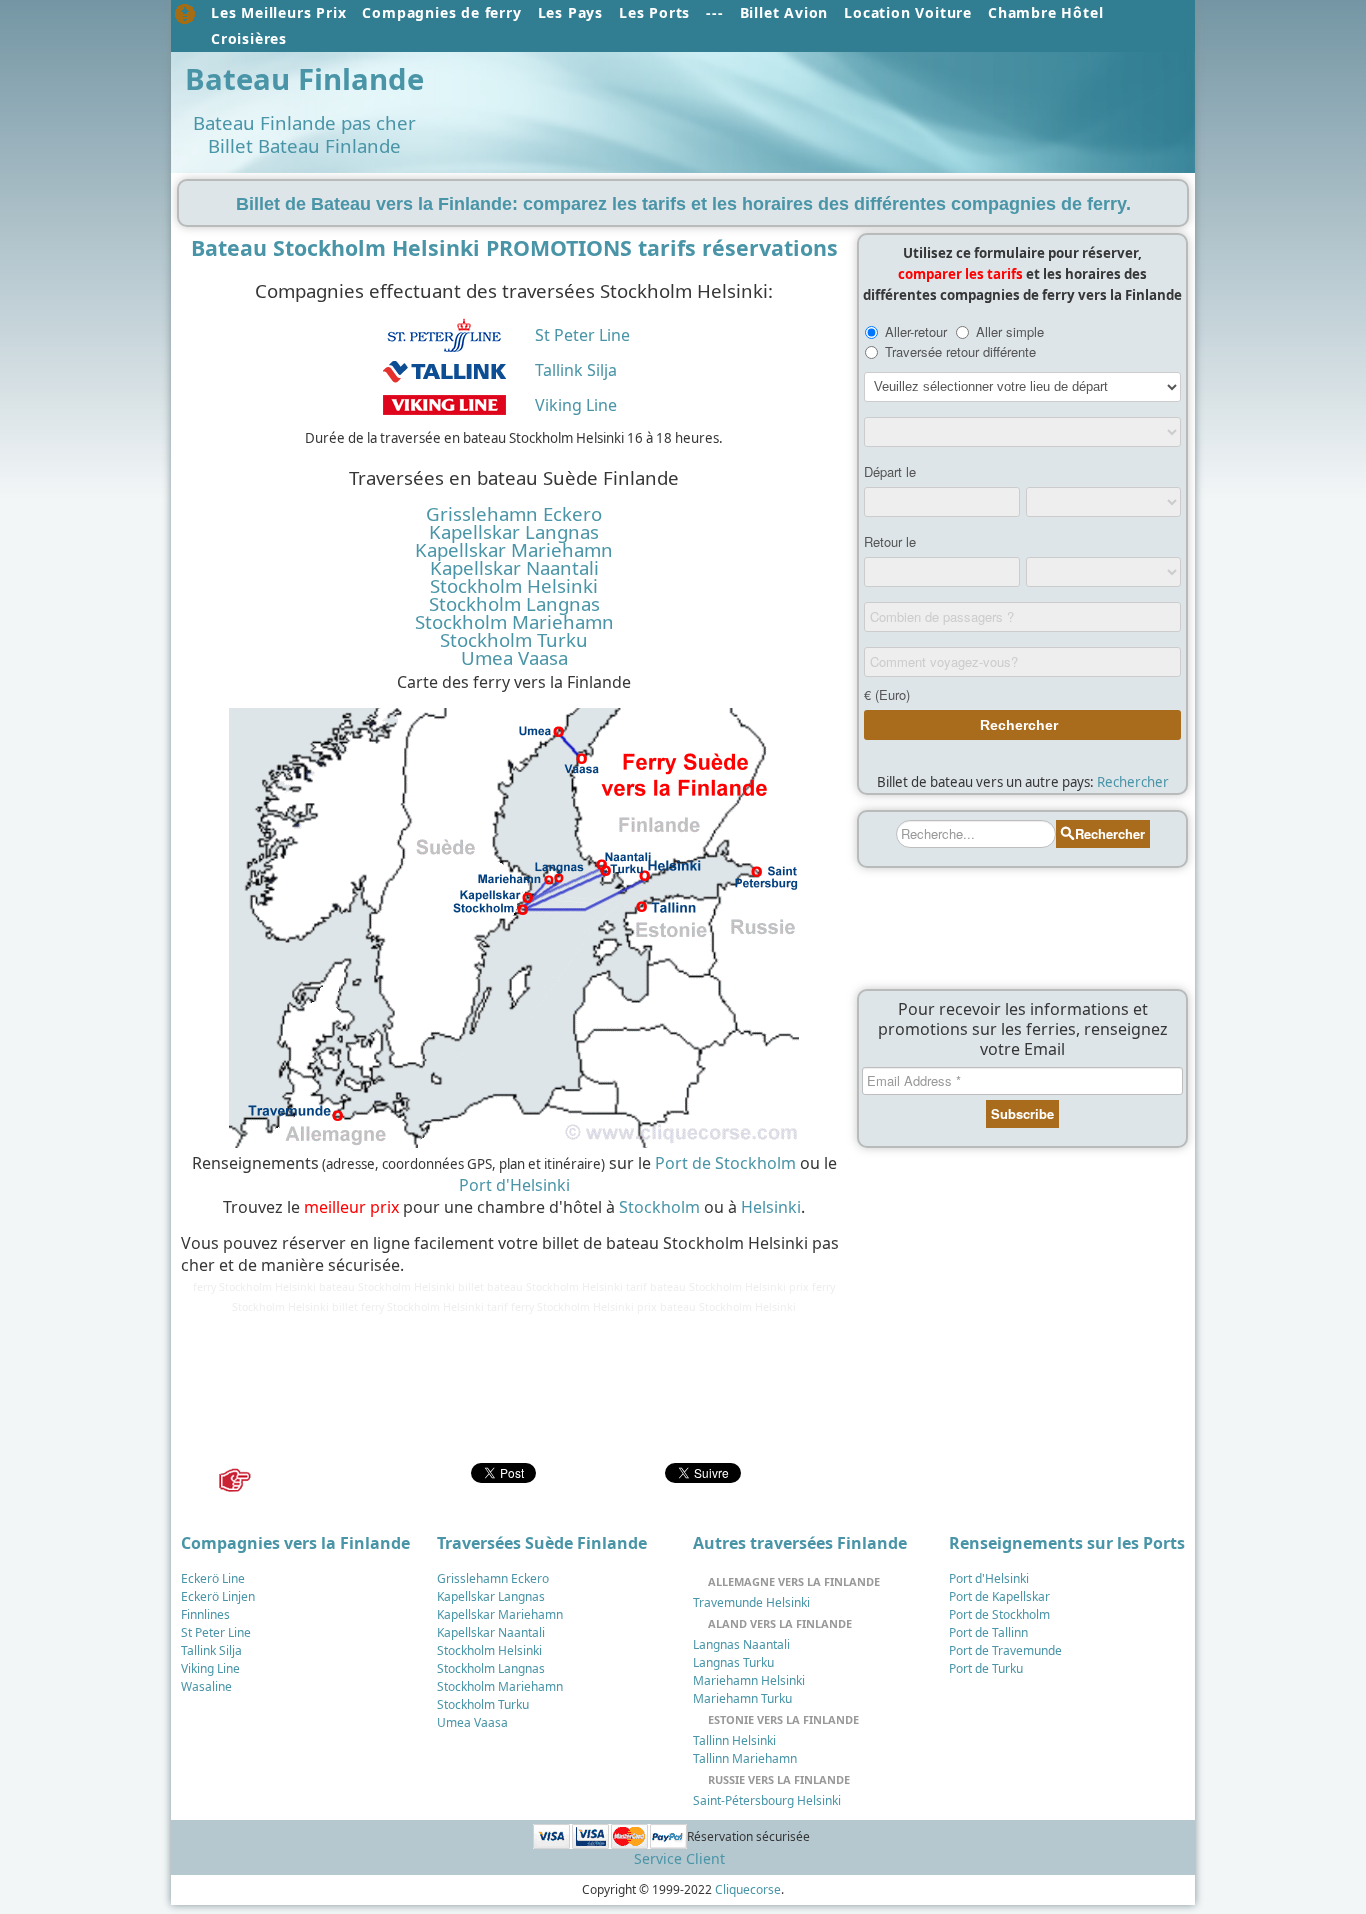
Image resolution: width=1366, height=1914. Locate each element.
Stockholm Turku (514, 640)
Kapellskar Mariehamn (514, 550)
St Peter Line (582, 335)
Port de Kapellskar (999, 1596)
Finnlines (205, 1614)
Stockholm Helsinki (514, 586)
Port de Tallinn (988, 1632)
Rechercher (1133, 782)
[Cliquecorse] (185, 14)
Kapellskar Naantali (514, 568)
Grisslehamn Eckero (514, 514)
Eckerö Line (213, 1578)
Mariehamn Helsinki (749, 1680)
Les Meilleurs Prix (278, 12)
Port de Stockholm (725, 1163)
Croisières (249, 38)
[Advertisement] (811, 107)
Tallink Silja (576, 370)
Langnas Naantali (741, 1644)
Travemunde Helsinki (751, 1602)
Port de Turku (986, 1668)
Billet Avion (784, 12)
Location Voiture (908, 12)
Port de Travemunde (1005, 1650)
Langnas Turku (733, 1662)
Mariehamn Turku (742, 1698)
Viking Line (576, 405)
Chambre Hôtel (1045, 12)
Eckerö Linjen (218, 1596)
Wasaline (206, 1686)
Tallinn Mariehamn (745, 1758)
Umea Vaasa (514, 658)
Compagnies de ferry (441, 12)
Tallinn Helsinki (734, 1740)
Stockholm (659, 1207)
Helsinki (771, 1207)
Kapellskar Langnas (514, 532)
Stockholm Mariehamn (514, 622)
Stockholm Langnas (514, 604)
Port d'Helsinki (514, 1185)
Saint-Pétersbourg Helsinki (767, 1800)
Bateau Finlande (304, 79)
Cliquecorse (748, 1889)
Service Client (679, 1858)
